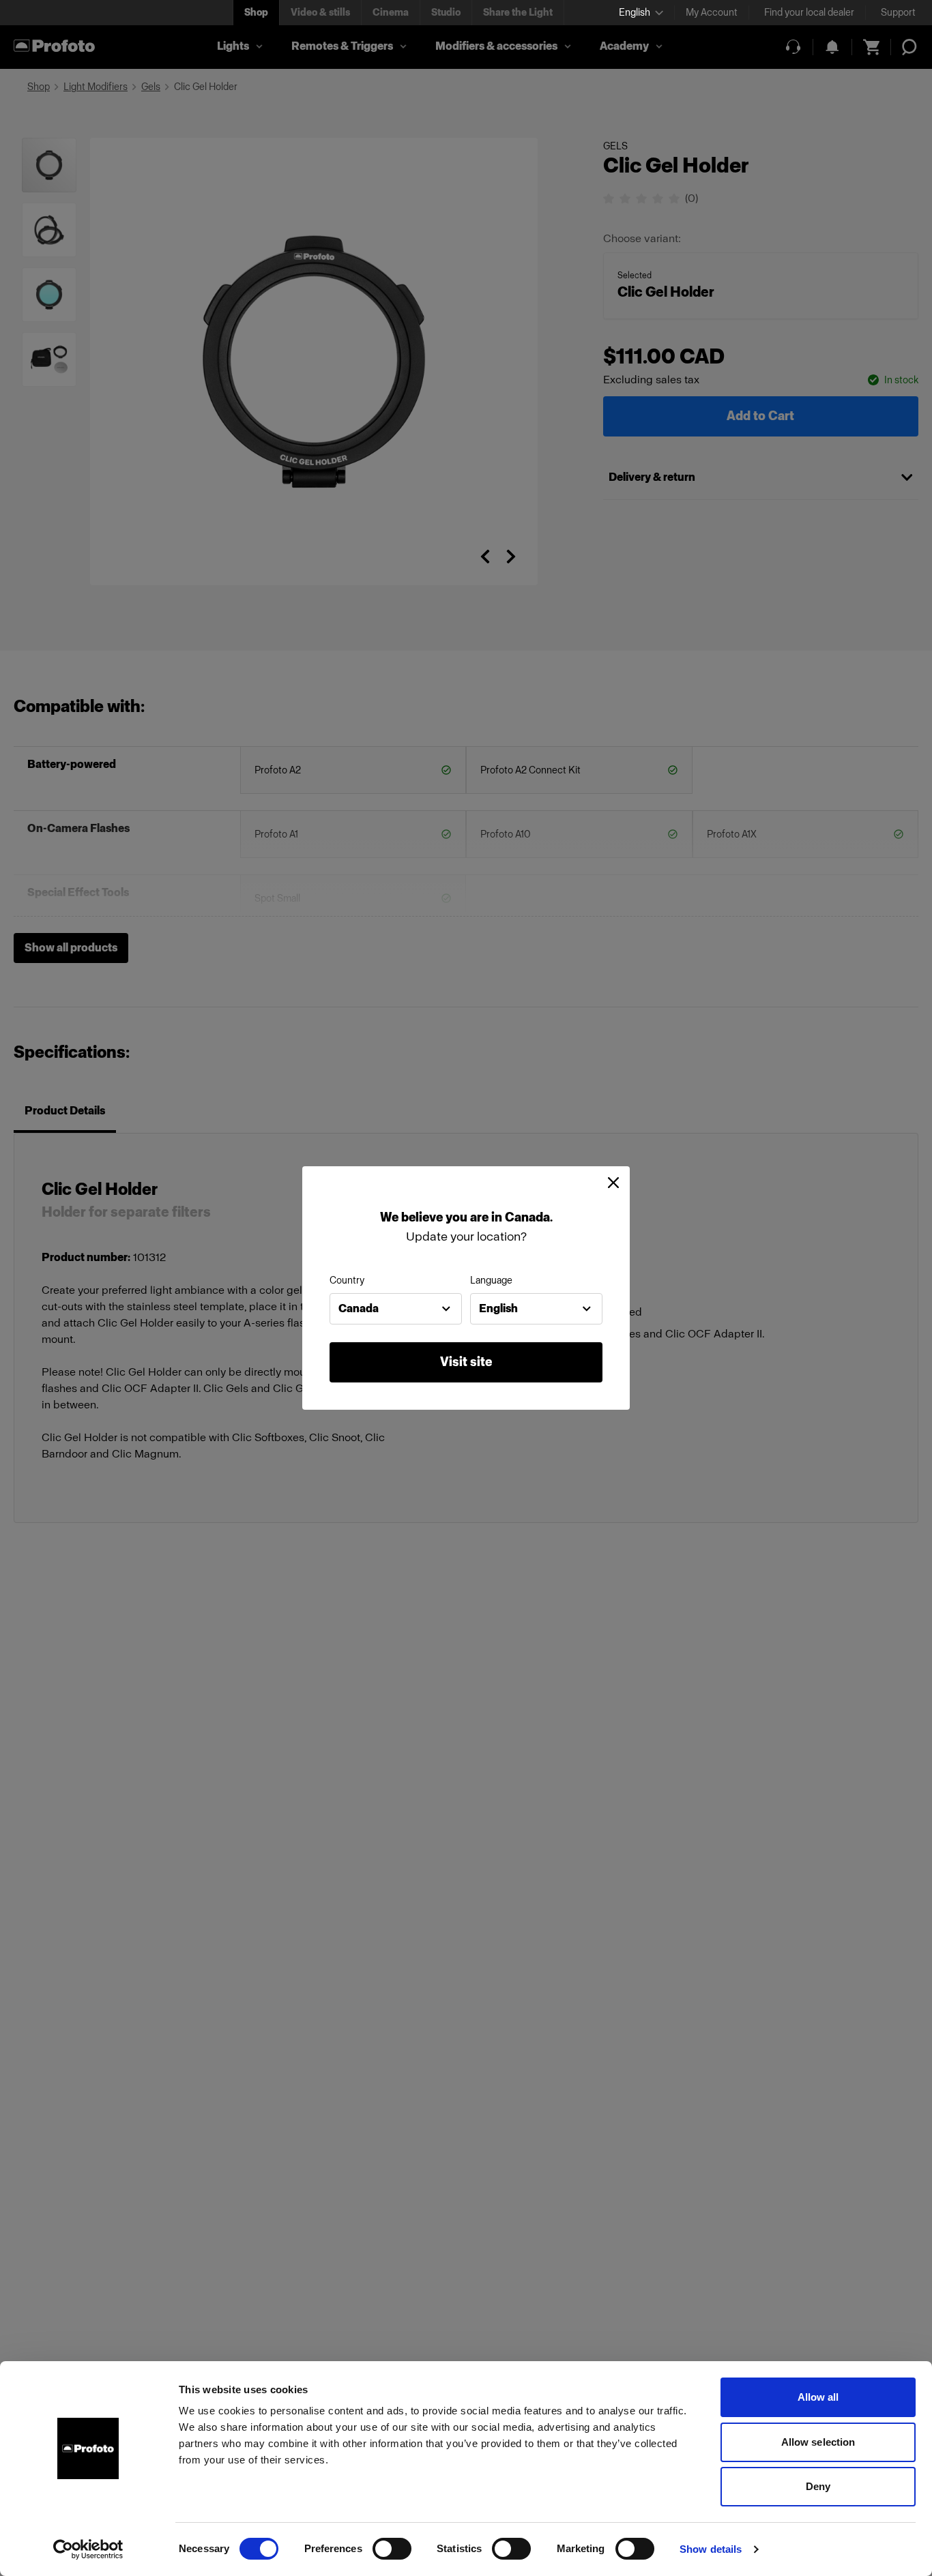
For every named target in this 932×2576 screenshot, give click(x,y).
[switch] (392, 2549)
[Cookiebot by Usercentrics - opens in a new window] (88, 2549)
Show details (711, 2549)
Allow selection (818, 2442)
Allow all (818, 2397)
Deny (818, 2486)
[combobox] (396, 1309)
